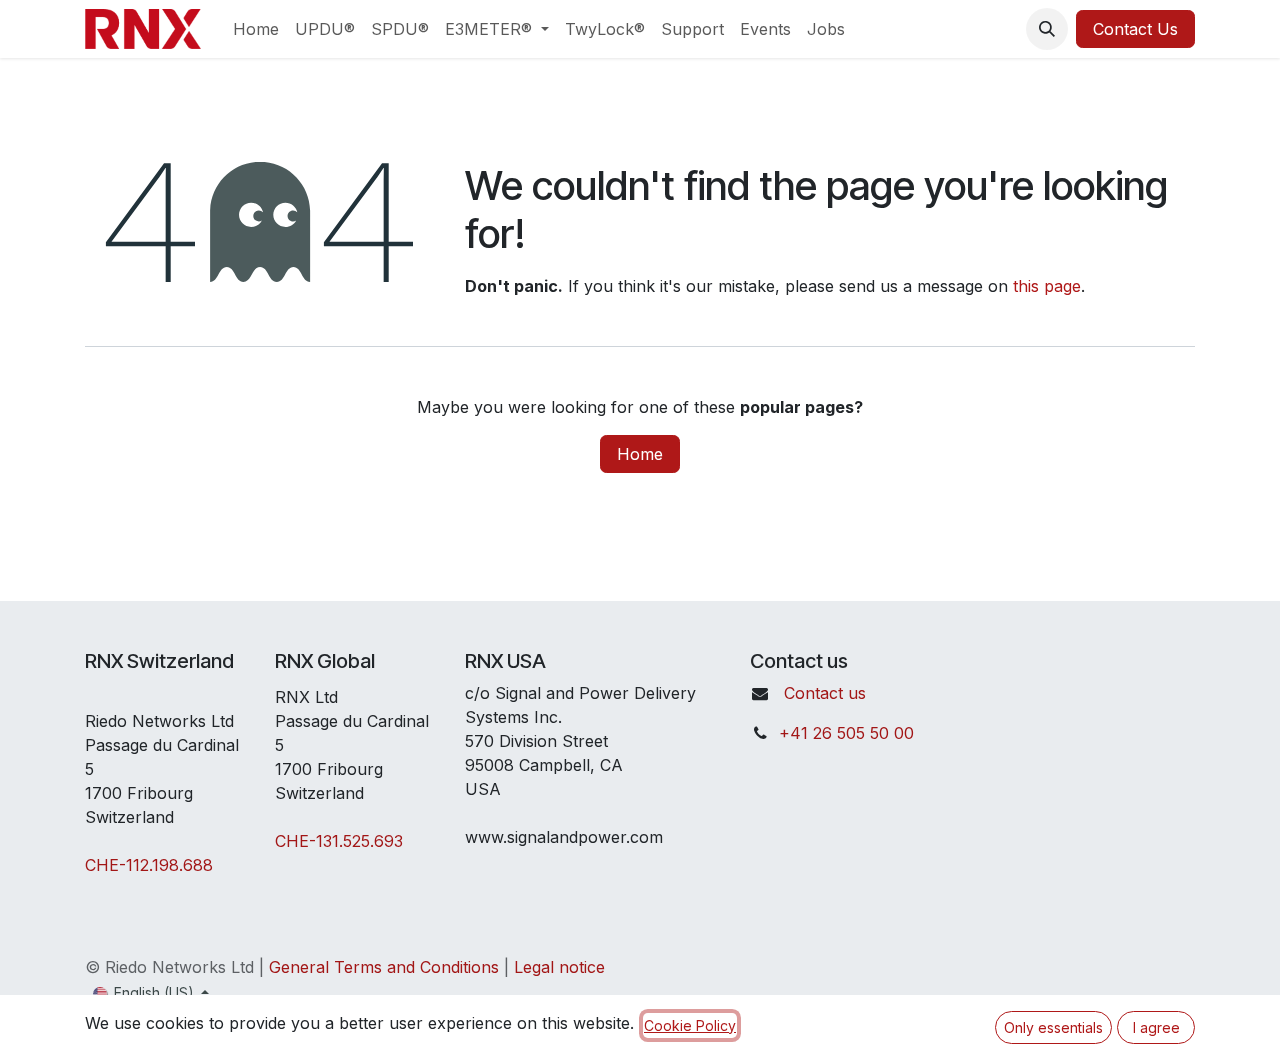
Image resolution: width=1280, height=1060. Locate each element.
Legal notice (559, 967)
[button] (1047, 29)
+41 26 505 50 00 (846, 733)
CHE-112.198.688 (149, 865)
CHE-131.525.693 (339, 841)
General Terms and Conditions (384, 967)
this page (1047, 286)
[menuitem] (256, 29)
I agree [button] (1156, 1027)
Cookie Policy (690, 1025)
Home (640, 454)
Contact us (825, 693)
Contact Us (1135, 29)
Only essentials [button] (1053, 1027)
